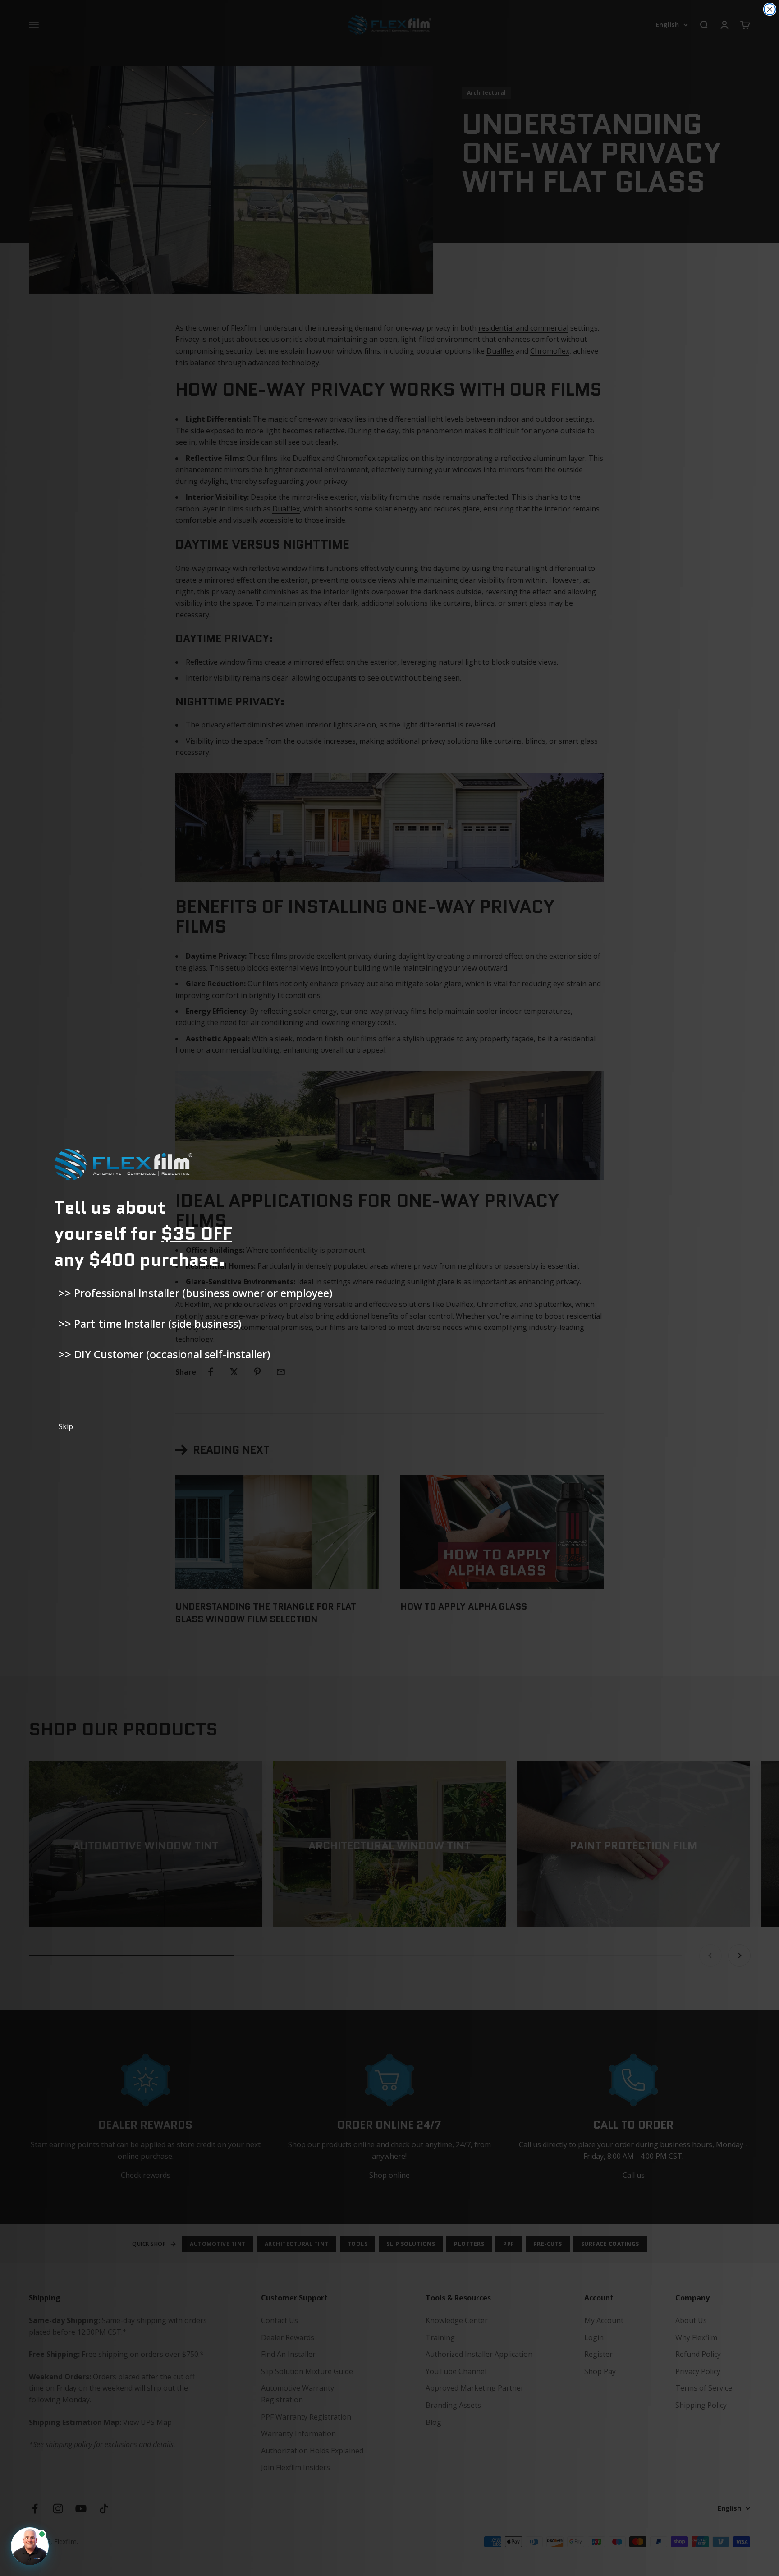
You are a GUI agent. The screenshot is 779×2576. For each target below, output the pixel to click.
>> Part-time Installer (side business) (150, 1323)
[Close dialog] (770, 9)
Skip (66, 1426)
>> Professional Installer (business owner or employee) (195, 1293)
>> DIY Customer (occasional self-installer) (164, 1354)
